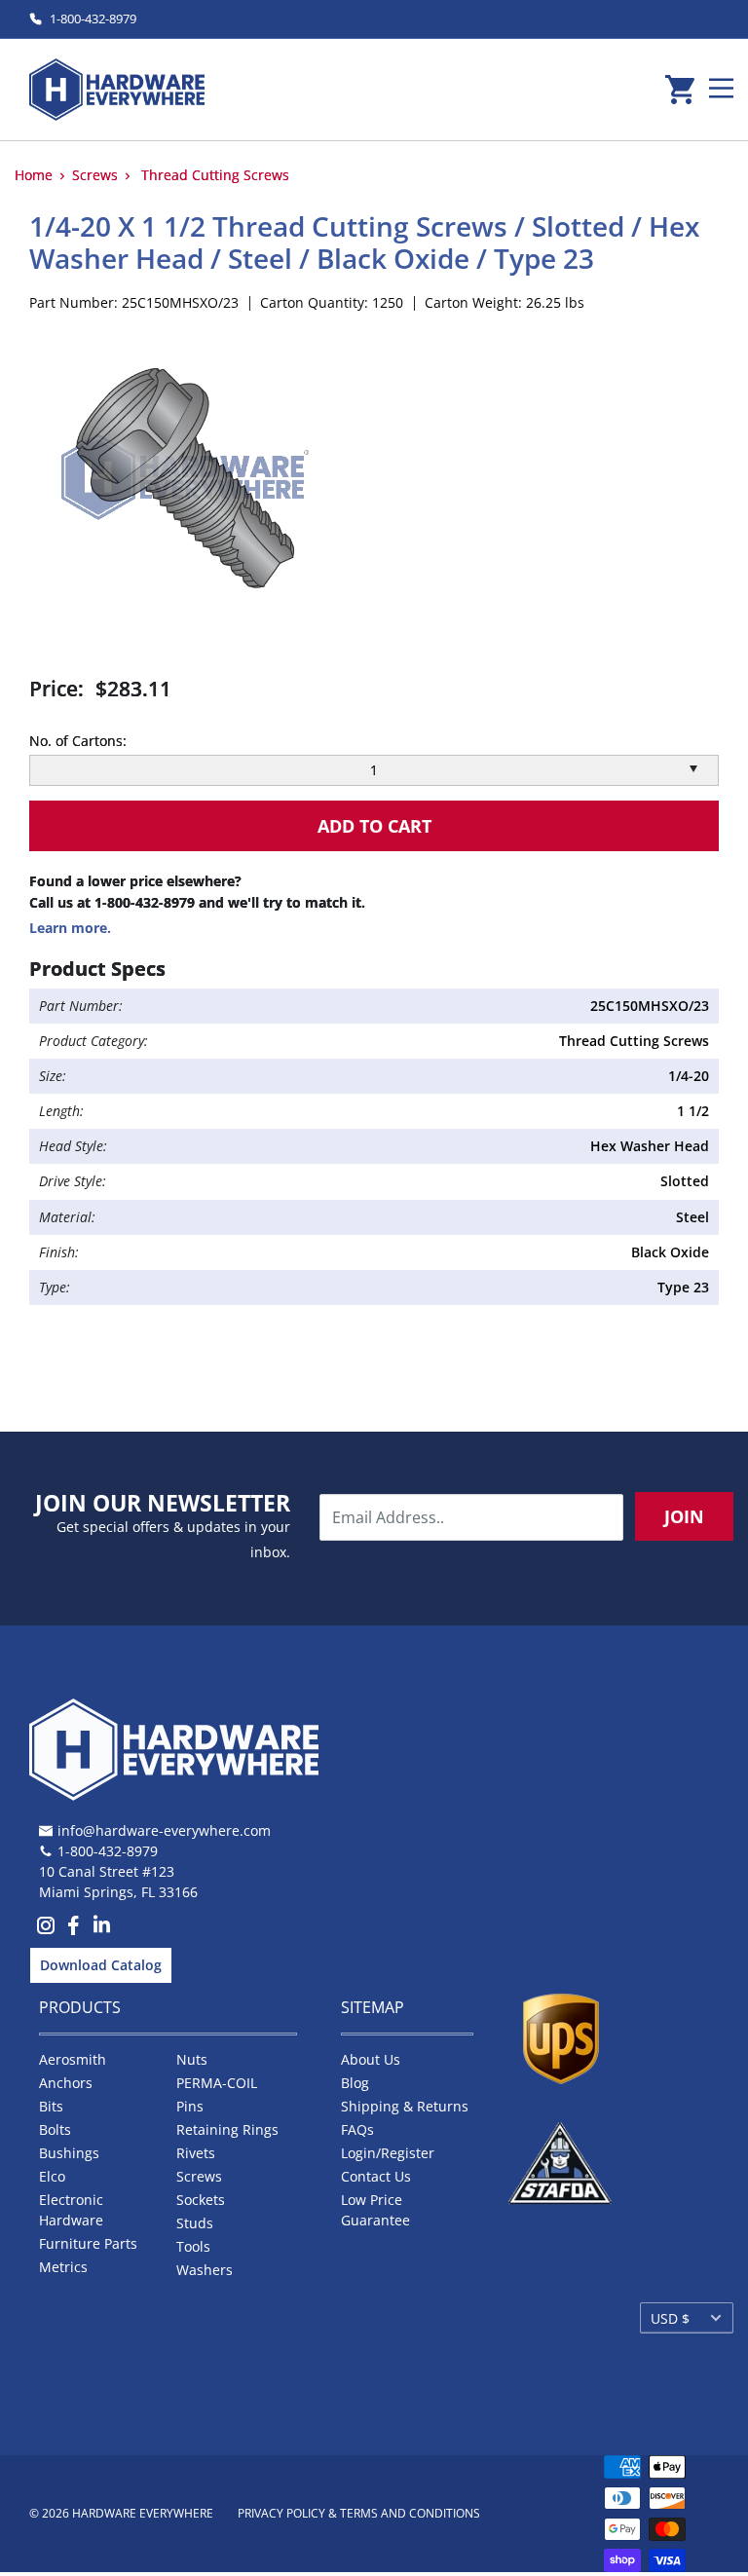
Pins (190, 2106)
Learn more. (70, 928)
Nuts (192, 2059)
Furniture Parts (88, 2243)
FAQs (357, 2129)
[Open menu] (721, 88)
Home (34, 175)
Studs (195, 2223)
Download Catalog (101, 1965)
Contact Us (376, 2176)
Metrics (63, 2267)
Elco (52, 2176)
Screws (95, 175)
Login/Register (388, 2153)
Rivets (196, 2153)
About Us (371, 2059)
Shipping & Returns (405, 2106)
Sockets (201, 2200)
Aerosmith (73, 2059)
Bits (51, 2106)
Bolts (55, 2129)
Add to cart (374, 826)
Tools (193, 2246)
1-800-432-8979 (93, 19)
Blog (355, 2083)
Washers (205, 2270)
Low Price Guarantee (375, 2210)
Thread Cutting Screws (215, 175)
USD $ (670, 2318)
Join (684, 1516)
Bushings (69, 2153)
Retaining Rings (227, 2129)
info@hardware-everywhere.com (164, 1830)
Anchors (66, 2083)
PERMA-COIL (217, 2083)
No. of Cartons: (78, 741)
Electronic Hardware (71, 2210)
